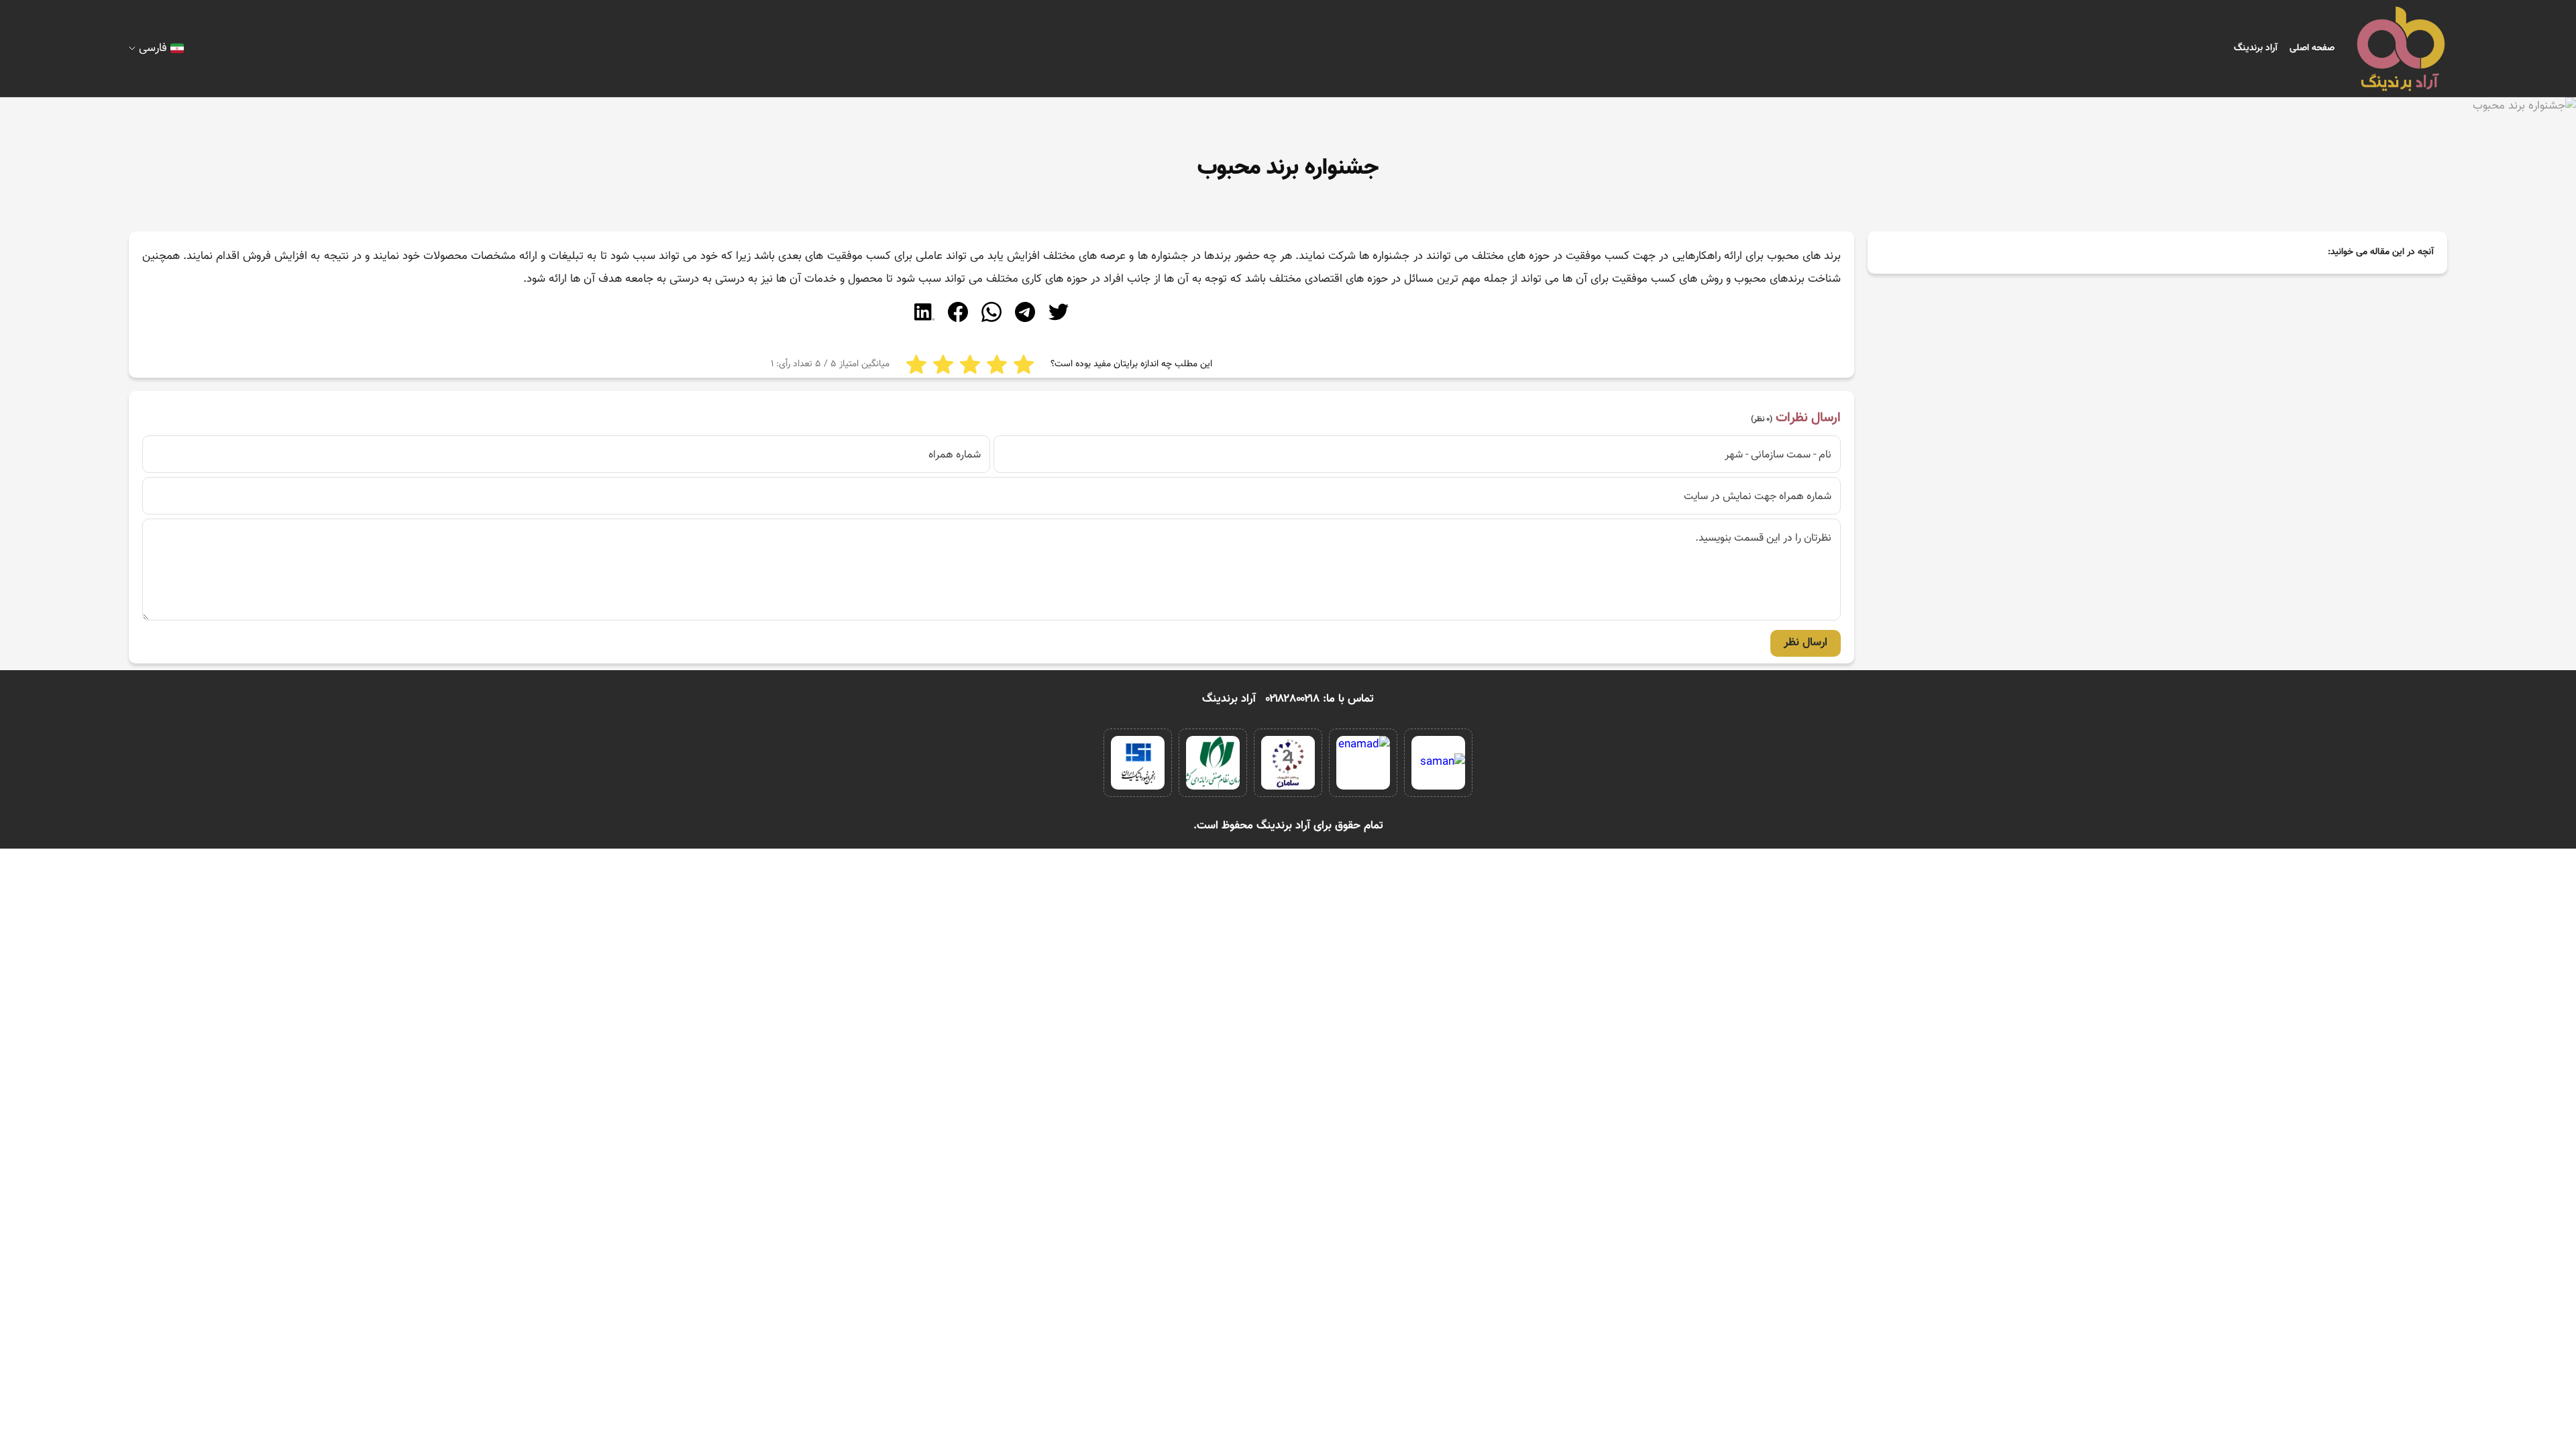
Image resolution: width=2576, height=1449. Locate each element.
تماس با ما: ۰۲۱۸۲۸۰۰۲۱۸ (1320, 699)
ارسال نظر (1806, 643)
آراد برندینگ (2256, 48)
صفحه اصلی (2312, 48)
